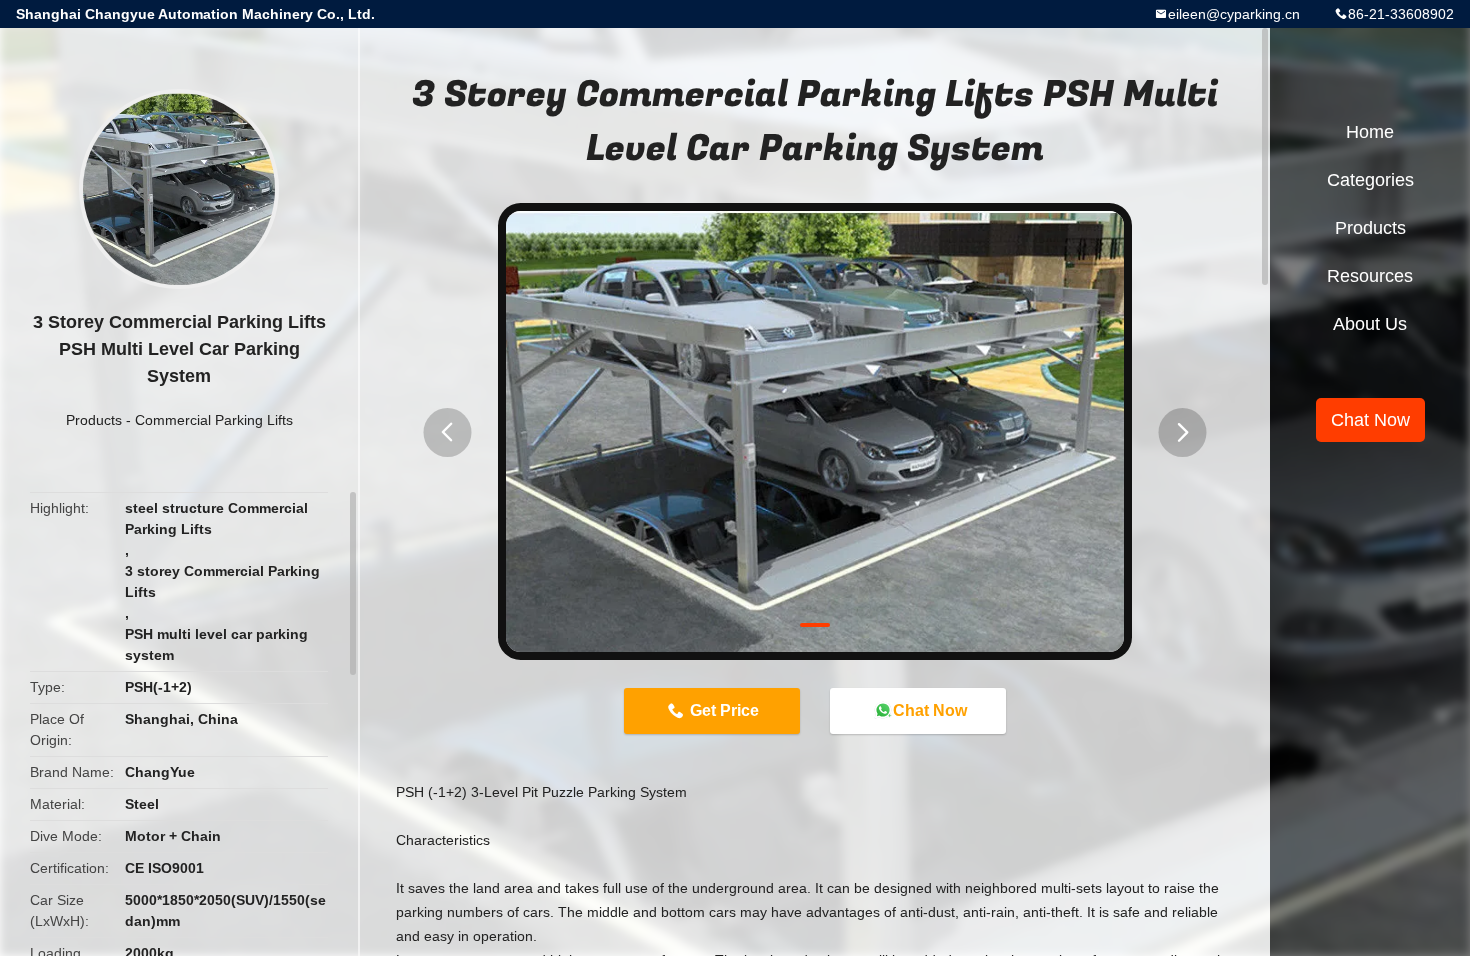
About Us (1370, 324)
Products (94, 420)
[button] (447, 432)
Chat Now (930, 710)
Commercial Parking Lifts (214, 420)
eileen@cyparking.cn (1234, 14)
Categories (1370, 180)
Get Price (724, 710)
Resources (1370, 276)
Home (1370, 132)
